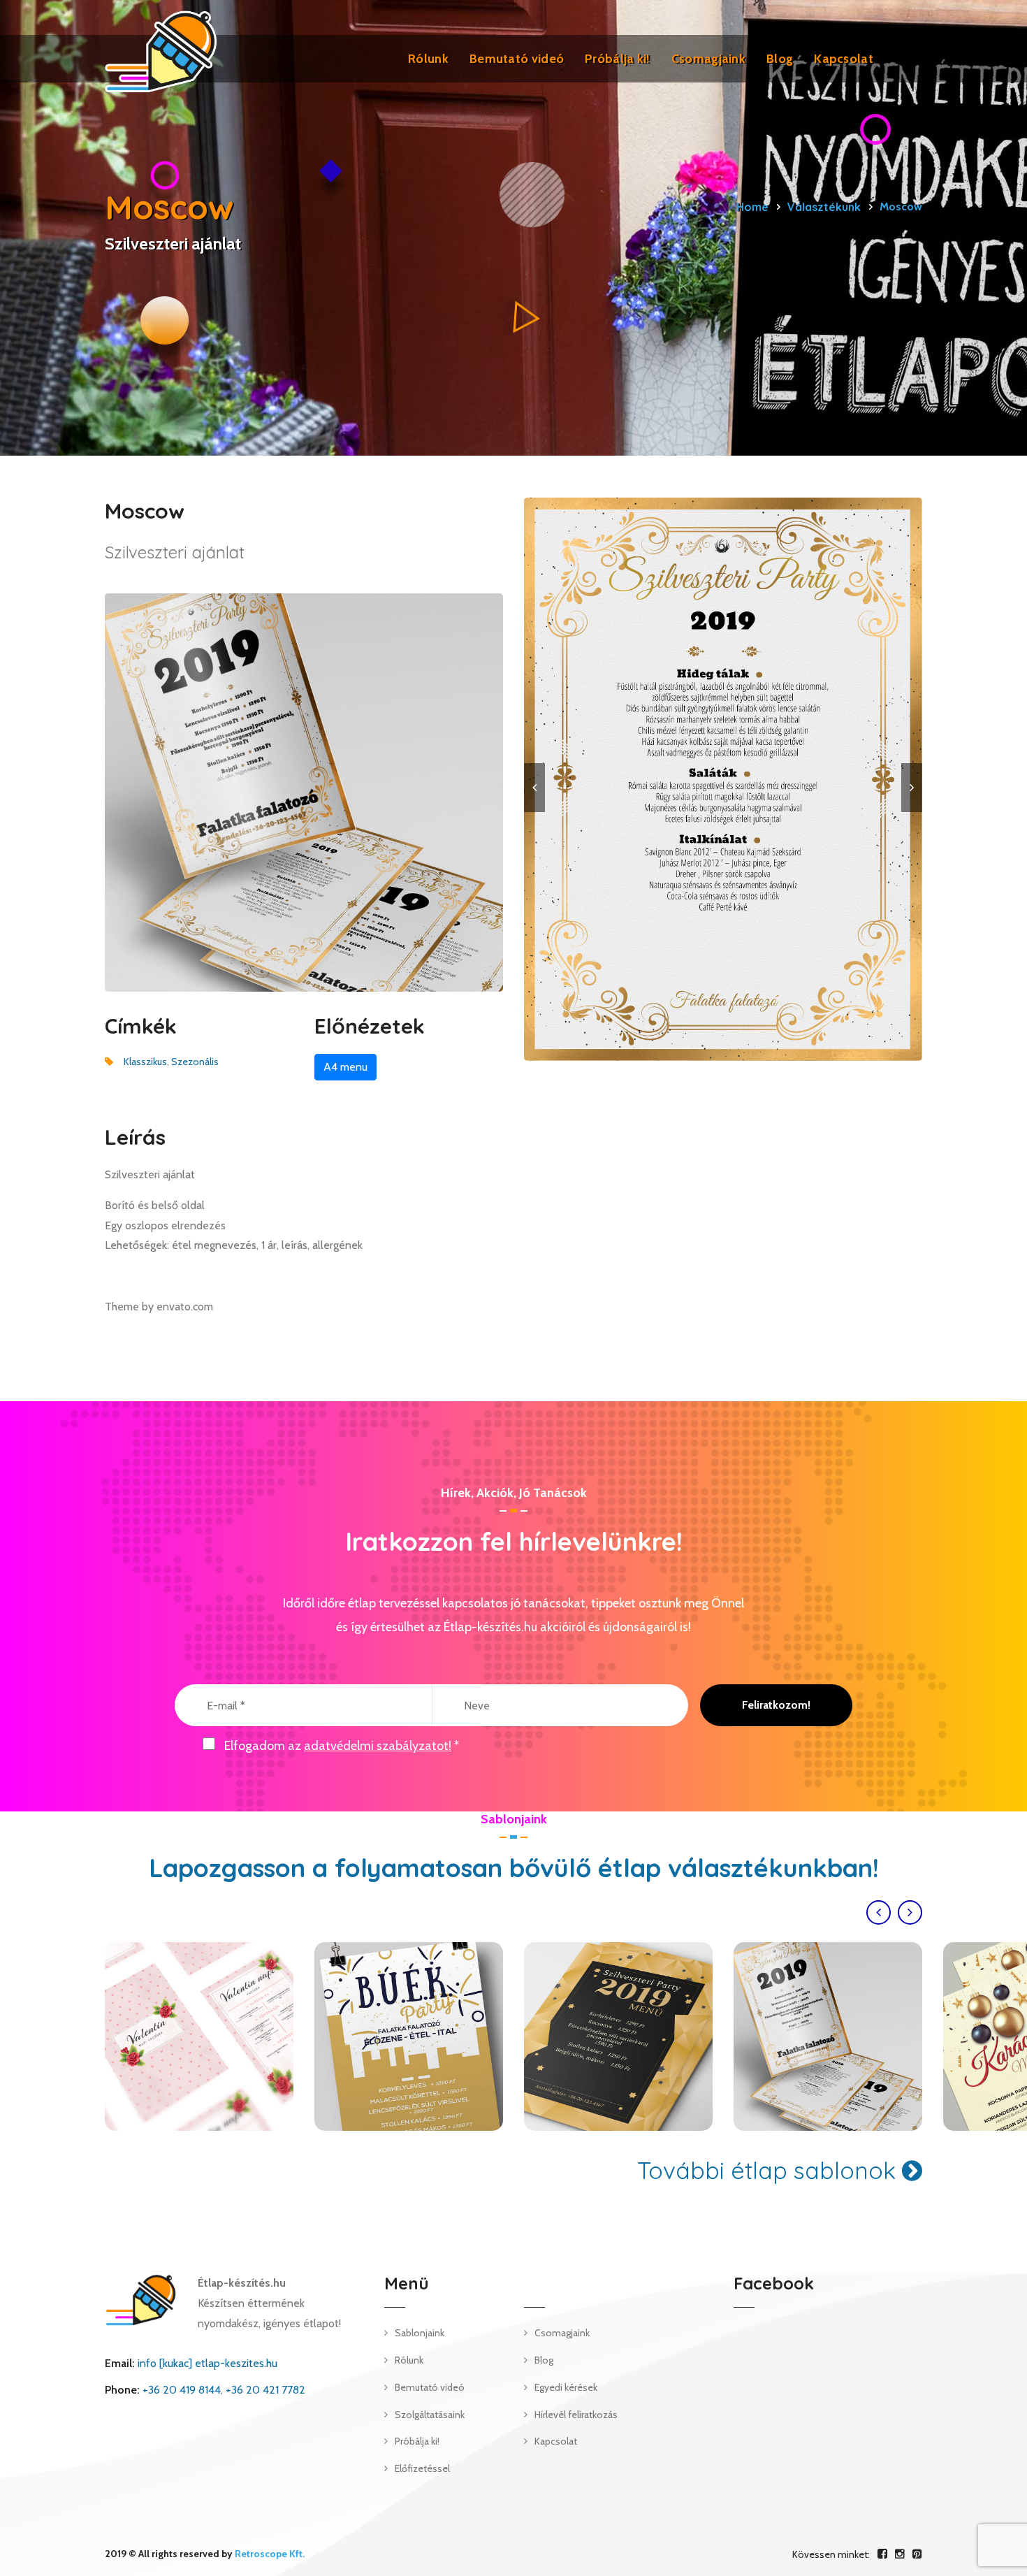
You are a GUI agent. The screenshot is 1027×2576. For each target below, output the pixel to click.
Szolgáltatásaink (430, 2415)
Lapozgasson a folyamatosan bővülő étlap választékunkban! (514, 1868)
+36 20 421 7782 (265, 2390)
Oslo (409, 2036)
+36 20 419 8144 (182, 2390)
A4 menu (345, 1067)
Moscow (619, 2036)
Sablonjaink (420, 2333)
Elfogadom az (342, 1746)
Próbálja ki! (618, 59)
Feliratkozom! (776, 1705)
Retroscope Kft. (270, 2554)
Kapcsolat (844, 59)
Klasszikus (145, 1062)
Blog (780, 59)
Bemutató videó (517, 59)
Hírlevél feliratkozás (576, 2415)
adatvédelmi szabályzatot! (378, 1746)
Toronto (199, 2036)
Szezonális (195, 1062)
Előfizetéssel (422, 2468)
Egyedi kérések (566, 2387)
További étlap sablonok (770, 2170)
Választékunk (824, 207)
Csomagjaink (708, 59)
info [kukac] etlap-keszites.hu (207, 2363)
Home (752, 207)
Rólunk (428, 59)
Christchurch (828, 2036)
